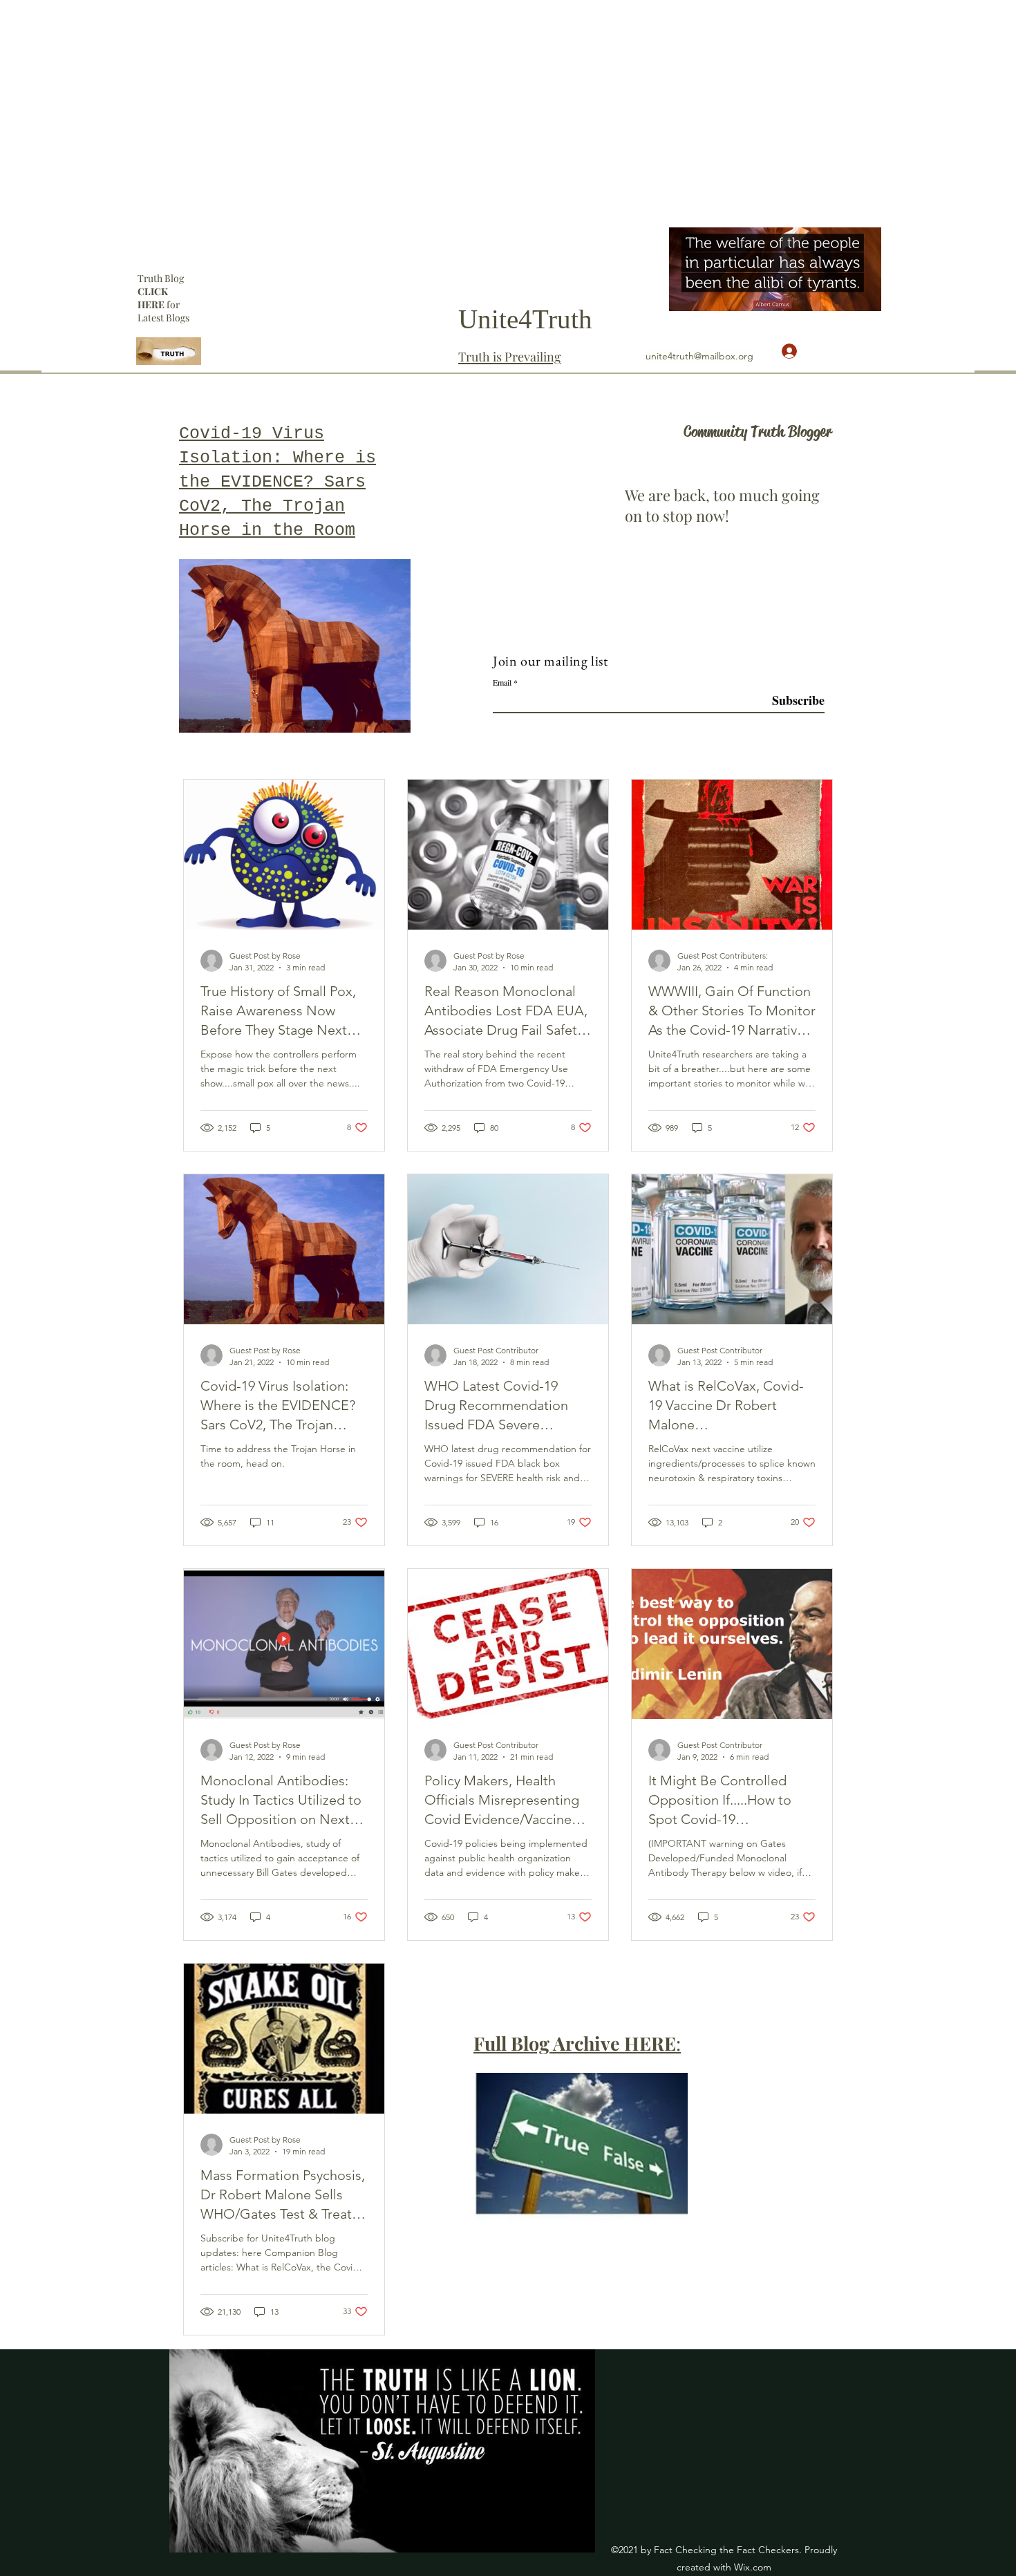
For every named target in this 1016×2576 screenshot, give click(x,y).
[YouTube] (890, 234)
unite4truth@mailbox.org (699, 356)
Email (502, 682)
